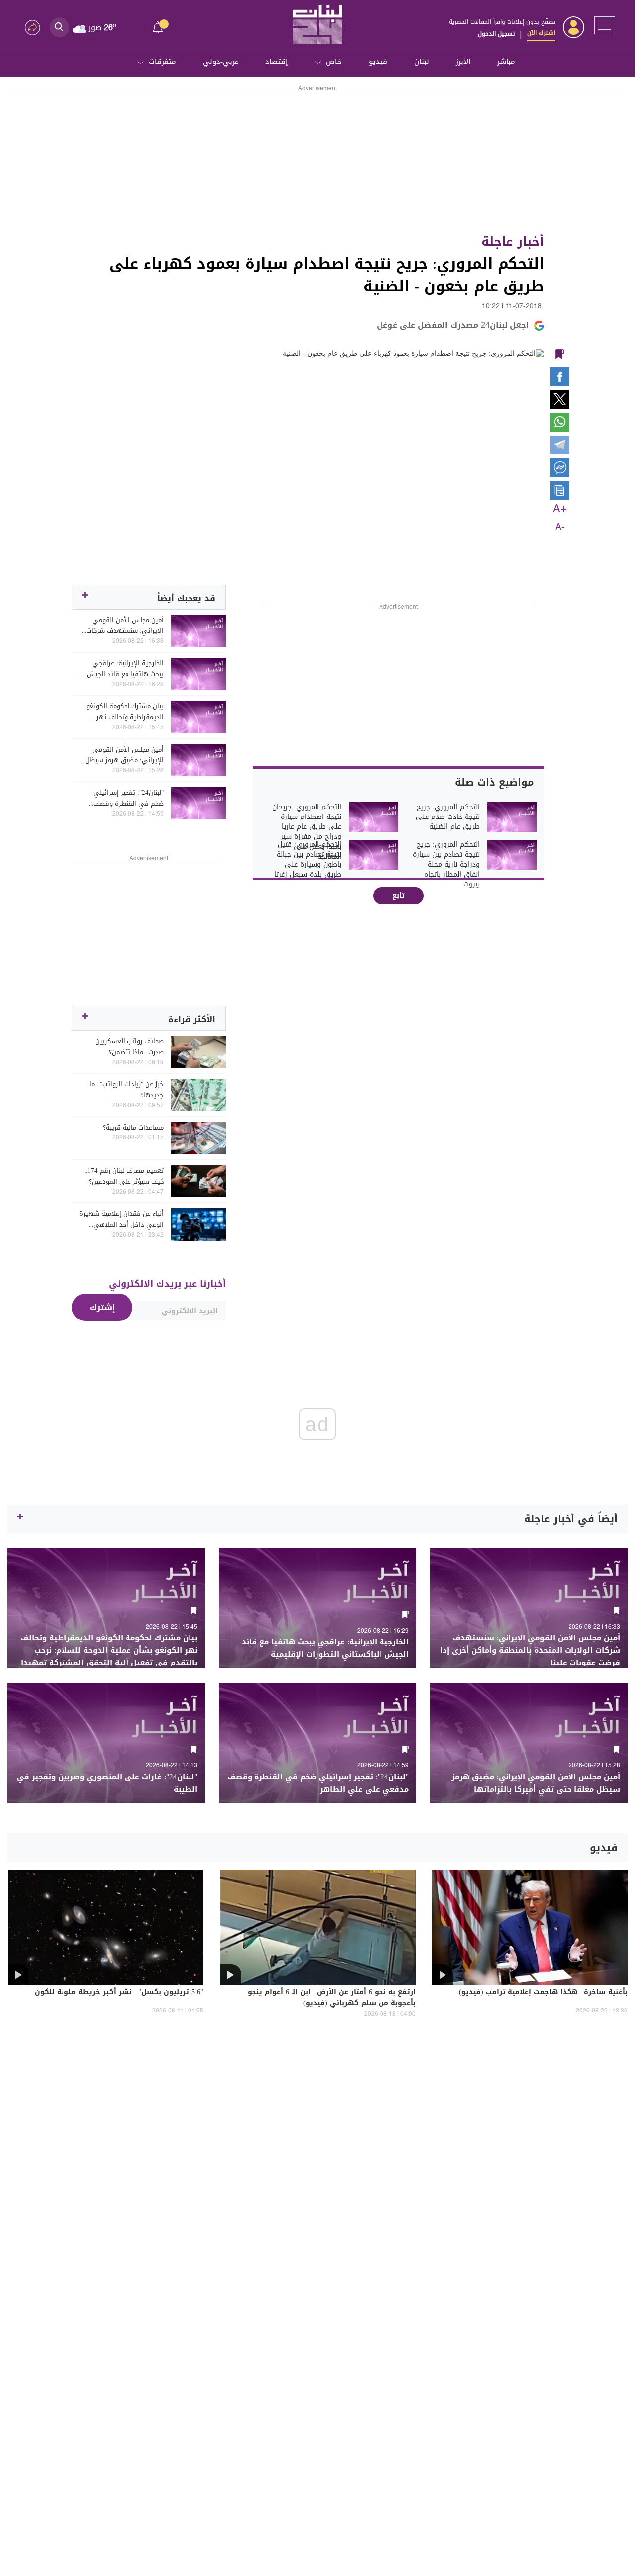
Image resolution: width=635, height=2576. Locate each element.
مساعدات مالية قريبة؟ (133, 1128)
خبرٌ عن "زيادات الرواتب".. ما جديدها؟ (127, 1090)
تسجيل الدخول (496, 34)
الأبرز (463, 62)
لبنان (422, 62)
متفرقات (162, 62)
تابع (399, 896)
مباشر (506, 62)
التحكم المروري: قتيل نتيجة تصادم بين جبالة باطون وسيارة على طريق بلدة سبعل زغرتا (308, 860)
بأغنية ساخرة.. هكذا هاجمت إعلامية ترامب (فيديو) (543, 1993)
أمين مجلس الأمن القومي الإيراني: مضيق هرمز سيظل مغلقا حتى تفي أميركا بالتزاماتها (125, 755)
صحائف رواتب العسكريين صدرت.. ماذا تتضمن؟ (129, 1047)
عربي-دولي (221, 62)
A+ (560, 509)
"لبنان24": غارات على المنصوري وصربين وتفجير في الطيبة (107, 1783)
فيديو (378, 62)
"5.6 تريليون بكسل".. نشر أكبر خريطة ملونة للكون (119, 1993)
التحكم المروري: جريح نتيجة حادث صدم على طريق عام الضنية (448, 817)
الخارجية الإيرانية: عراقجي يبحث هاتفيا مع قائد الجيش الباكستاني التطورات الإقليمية (122, 669)
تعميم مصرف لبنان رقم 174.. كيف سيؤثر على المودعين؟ (124, 1176)
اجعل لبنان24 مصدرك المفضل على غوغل (453, 325)
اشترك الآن (541, 33)
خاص (334, 62)
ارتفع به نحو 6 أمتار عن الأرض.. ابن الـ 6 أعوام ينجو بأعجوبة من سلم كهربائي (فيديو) (332, 1998)
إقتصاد (277, 62)
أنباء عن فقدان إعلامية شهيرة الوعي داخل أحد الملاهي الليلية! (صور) (122, 1219)
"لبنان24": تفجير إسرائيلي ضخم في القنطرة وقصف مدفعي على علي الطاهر (128, 798)
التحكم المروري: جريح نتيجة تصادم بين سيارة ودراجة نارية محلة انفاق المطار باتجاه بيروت (446, 865)
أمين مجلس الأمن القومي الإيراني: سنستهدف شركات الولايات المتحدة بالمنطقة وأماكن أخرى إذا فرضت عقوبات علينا (125, 626)
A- (560, 527)
